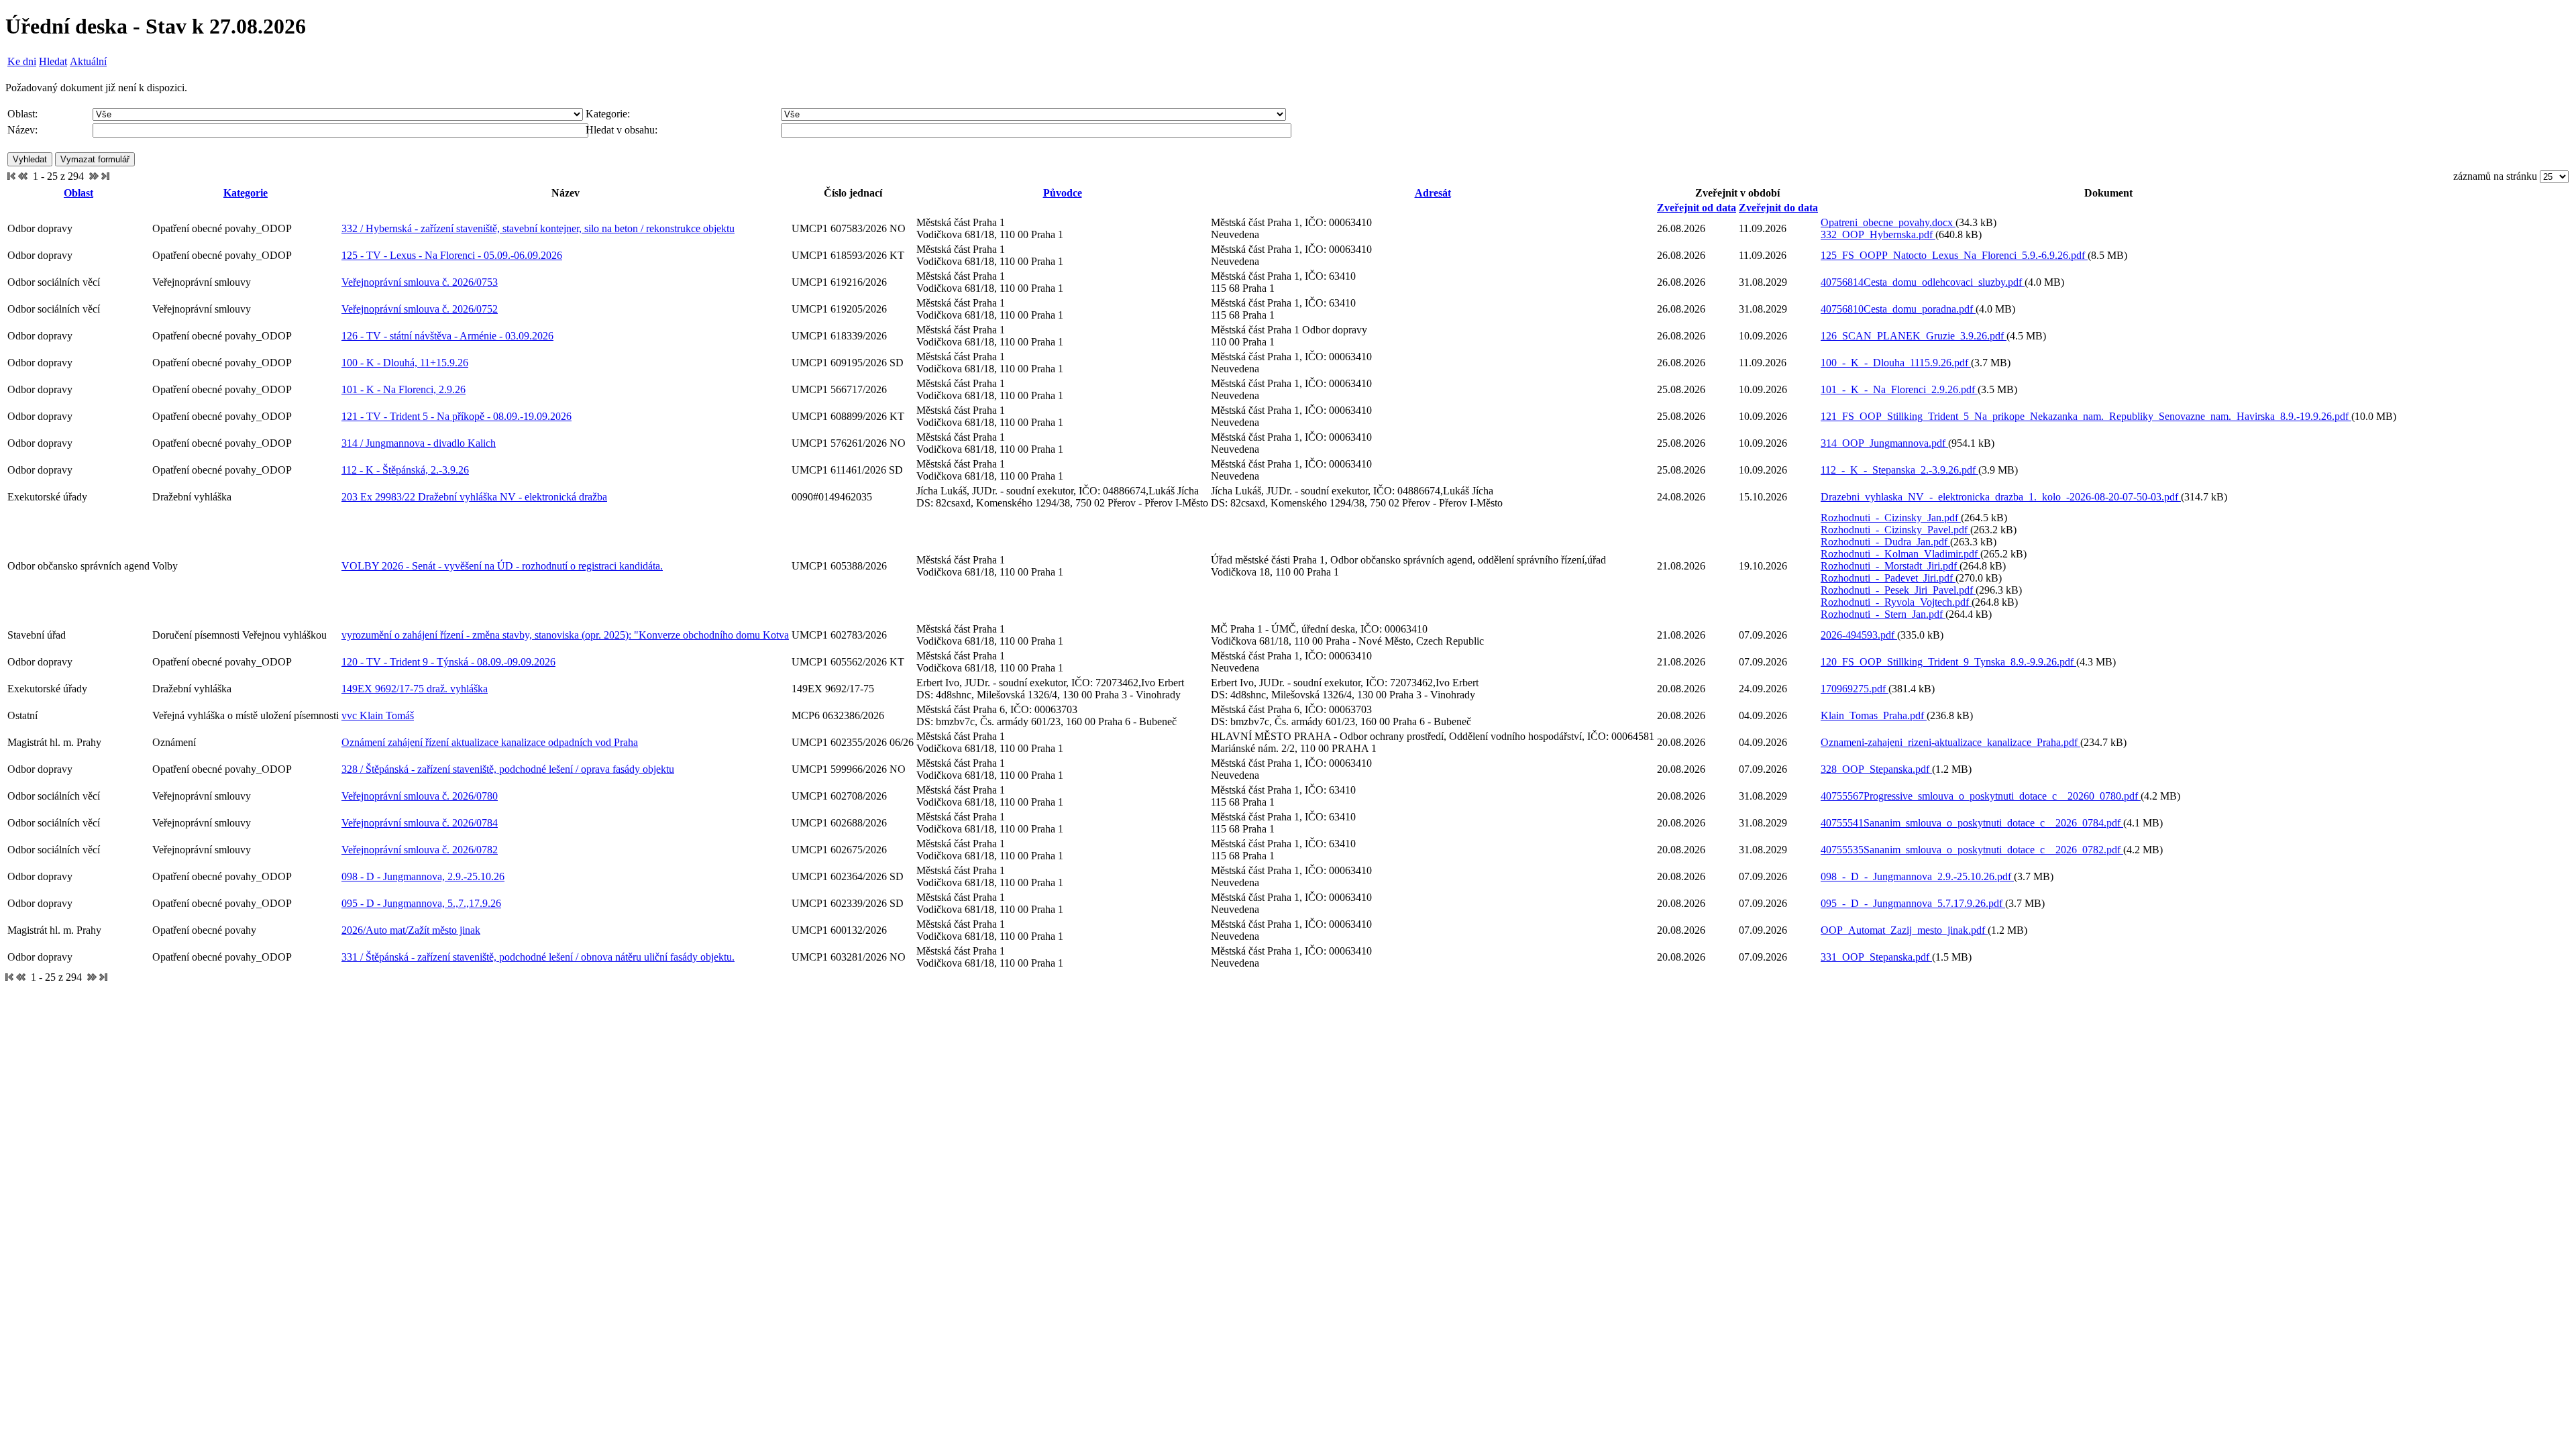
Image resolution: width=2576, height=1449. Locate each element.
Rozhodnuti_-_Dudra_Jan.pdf (1885, 542)
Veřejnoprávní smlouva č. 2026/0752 (420, 309)
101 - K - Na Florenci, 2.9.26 (404, 389)
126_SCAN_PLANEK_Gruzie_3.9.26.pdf (1914, 336)
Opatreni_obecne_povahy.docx (1888, 222)
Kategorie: (608, 114)
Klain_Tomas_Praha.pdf (1874, 715)
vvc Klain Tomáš (378, 715)
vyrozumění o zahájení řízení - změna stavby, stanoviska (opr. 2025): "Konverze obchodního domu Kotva (565, 635)
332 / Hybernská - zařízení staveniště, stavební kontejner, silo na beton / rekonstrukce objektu (538, 228)
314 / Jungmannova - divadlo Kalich (419, 443)
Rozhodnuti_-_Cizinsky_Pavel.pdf (1895, 530)
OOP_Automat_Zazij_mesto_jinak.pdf (1904, 930)
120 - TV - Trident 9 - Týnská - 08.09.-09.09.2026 (448, 662)
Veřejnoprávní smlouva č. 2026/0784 (420, 823)
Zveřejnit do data (1778, 208)
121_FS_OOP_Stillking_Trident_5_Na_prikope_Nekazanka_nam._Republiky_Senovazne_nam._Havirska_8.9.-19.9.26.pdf (2086, 416)
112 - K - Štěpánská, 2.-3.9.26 (405, 470)
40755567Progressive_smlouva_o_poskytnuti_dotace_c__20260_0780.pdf (1981, 796)
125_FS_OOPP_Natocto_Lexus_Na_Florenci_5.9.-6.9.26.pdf (1954, 255)
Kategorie (246, 193)
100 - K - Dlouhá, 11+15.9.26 (405, 363)
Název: (22, 130)
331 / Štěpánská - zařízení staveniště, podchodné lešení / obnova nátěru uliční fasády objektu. (538, 957)
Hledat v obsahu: (622, 130)
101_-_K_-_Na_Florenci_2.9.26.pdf (1899, 389)
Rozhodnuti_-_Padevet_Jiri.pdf (1888, 578)
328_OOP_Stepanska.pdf (1876, 769)
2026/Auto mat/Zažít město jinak (411, 930)
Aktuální (88, 61)
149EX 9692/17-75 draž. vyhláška (415, 689)
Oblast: (22, 114)
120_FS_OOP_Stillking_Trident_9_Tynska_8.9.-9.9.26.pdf (1948, 662)
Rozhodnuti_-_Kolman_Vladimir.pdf (1900, 554)
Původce (1063, 193)
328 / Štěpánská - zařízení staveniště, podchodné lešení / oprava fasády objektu (508, 769)
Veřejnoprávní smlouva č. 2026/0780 (420, 796)
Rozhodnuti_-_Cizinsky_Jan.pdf (1891, 518)
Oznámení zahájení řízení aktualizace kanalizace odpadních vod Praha (490, 742)
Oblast (78, 193)
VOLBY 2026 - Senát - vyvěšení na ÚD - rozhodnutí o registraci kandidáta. (502, 566)
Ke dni (22, 61)
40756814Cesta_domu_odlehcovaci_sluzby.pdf (1923, 282)
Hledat (53, 61)
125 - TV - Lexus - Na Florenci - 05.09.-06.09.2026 (452, 255)
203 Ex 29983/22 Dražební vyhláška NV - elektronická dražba (474, 497)
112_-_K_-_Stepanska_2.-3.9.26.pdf (1899, 470)
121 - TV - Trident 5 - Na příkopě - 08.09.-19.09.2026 (457, 416)
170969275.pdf (1855, 689)
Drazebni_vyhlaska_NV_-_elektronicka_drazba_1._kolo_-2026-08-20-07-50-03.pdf (2001, 497)
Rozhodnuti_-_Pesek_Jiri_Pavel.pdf (1898, 590)
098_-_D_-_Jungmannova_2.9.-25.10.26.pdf (1917, 876)
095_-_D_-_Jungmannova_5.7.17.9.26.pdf (1913, 903)
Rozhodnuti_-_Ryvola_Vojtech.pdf (1896, 602)
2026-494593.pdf (1859, 635)
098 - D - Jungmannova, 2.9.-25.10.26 (423, 876)
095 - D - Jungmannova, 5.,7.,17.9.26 (421, 903)
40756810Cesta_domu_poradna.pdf (1898, 309)
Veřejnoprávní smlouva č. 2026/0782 (420, 850)
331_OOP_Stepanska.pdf (1876, 957)
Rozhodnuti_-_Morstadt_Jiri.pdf (1890, 566)
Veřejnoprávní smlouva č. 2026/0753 (420, 282)
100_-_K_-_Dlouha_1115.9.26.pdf (1896, 363)
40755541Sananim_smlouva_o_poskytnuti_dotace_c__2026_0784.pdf (1972, 823)
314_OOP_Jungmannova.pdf (1884, 443)
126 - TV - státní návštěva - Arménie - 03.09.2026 (447, 336)
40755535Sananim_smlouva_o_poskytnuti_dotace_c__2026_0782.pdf (1972, 850)
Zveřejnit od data (1697, 208)
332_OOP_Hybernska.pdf (1878, 234)
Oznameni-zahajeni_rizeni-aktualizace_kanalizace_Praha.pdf (1950, 742)
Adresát (1433, 193)
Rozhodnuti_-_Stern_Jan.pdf (1883, 614)
